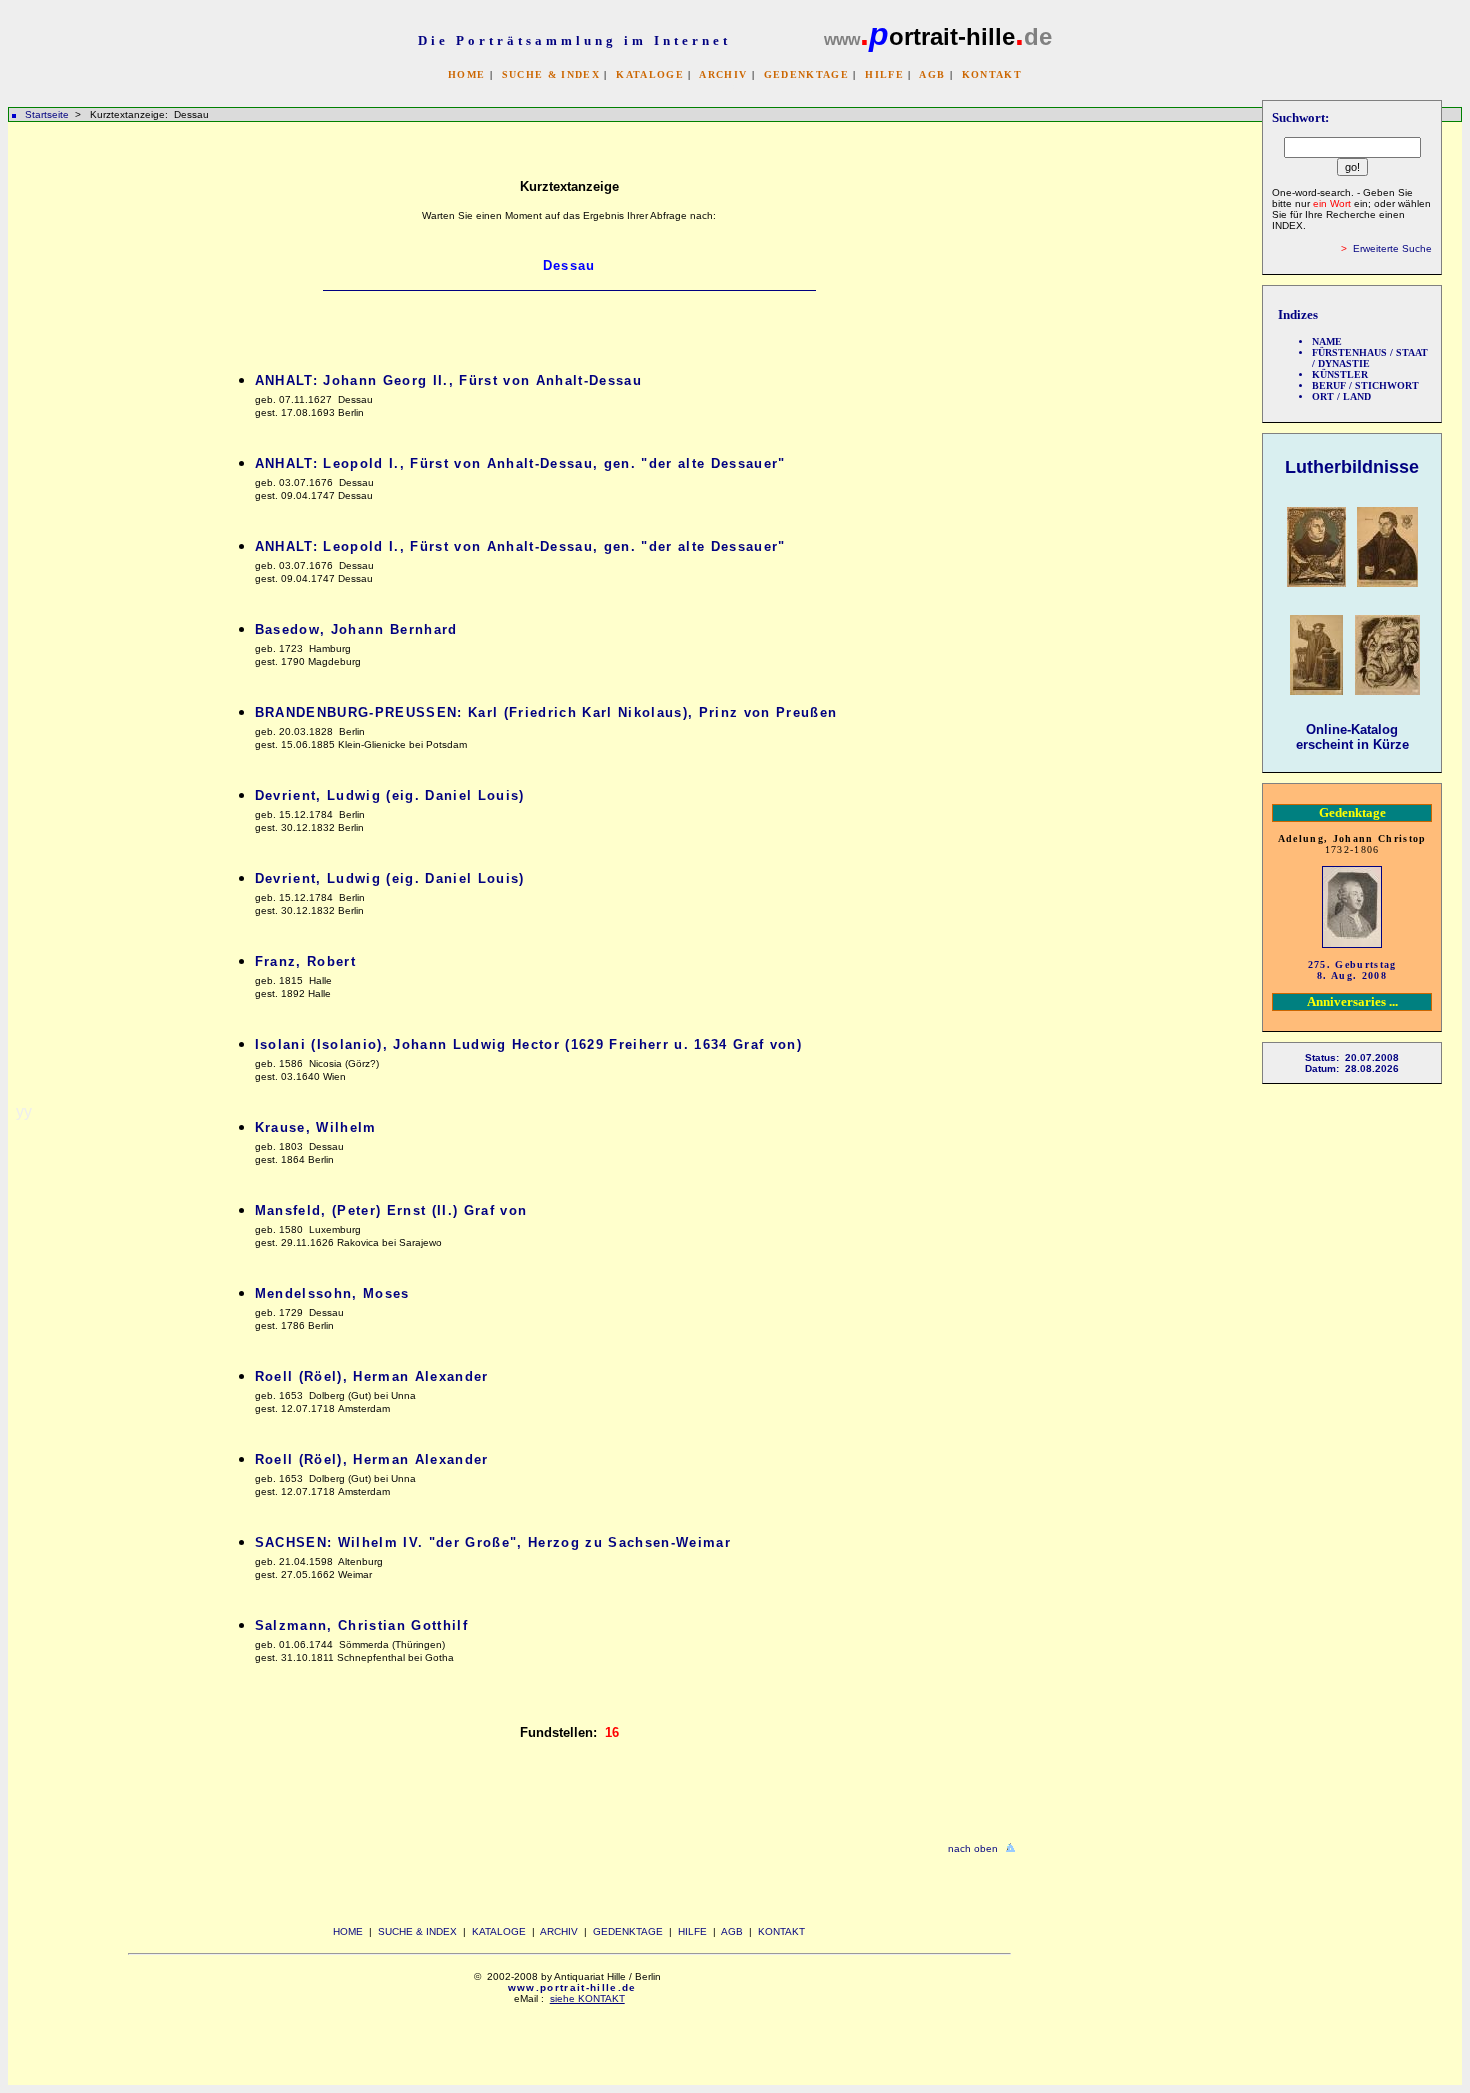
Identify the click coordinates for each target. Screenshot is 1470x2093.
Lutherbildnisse (1352, 467)
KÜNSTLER (1340, 374)
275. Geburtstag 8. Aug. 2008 (1352, 970)
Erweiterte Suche (1392, 248)
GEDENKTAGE (806, 74)
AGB (932, 74)
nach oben (973, 1848)
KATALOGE (650, 74)
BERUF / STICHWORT (1365, 385)
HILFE (884, 74)
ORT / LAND (1341, 396)
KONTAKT (992, 74)
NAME (1327, 341)
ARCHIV (723, 74)
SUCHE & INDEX (551, 74)
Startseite (47, 114)
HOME (466, 74)
